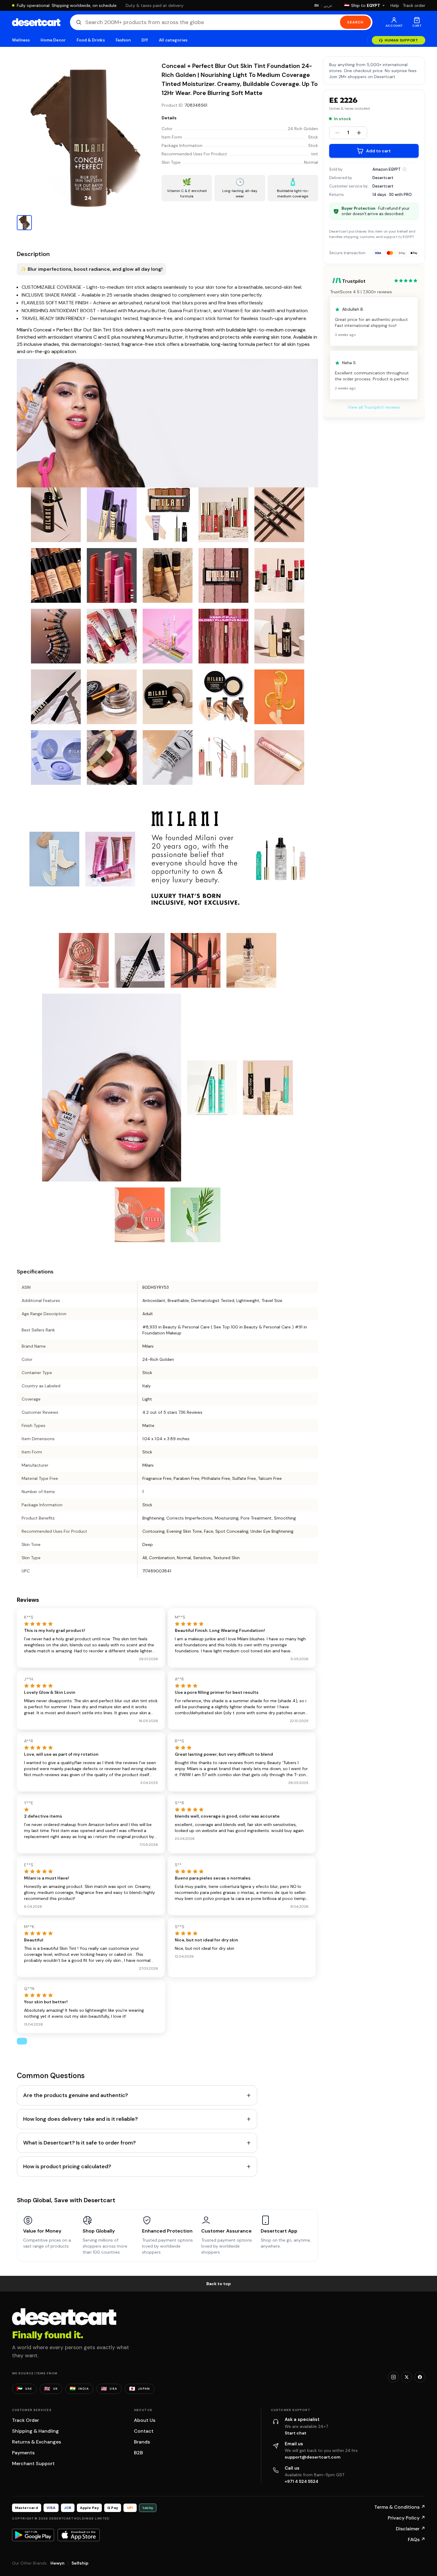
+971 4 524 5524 (302, 2481)
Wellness (21, 40)
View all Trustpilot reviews (374, 407)
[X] (407, 2377)
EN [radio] (317, 5)
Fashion (123, 40)
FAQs (417, 2539)
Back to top (219, 2284)
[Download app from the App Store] (79, 2535)
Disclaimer (411, 2529)
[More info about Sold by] (405, 169)
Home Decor (53, 40)
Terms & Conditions (400, 2507)
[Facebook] (420, 2377)
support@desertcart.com (313, 2457)
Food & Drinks (91, 40)
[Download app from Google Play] (33, 2535)
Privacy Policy (407, 2518)
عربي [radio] (328, 6)
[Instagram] (393, 2377)
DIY (145, 40)
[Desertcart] (36, 22)
